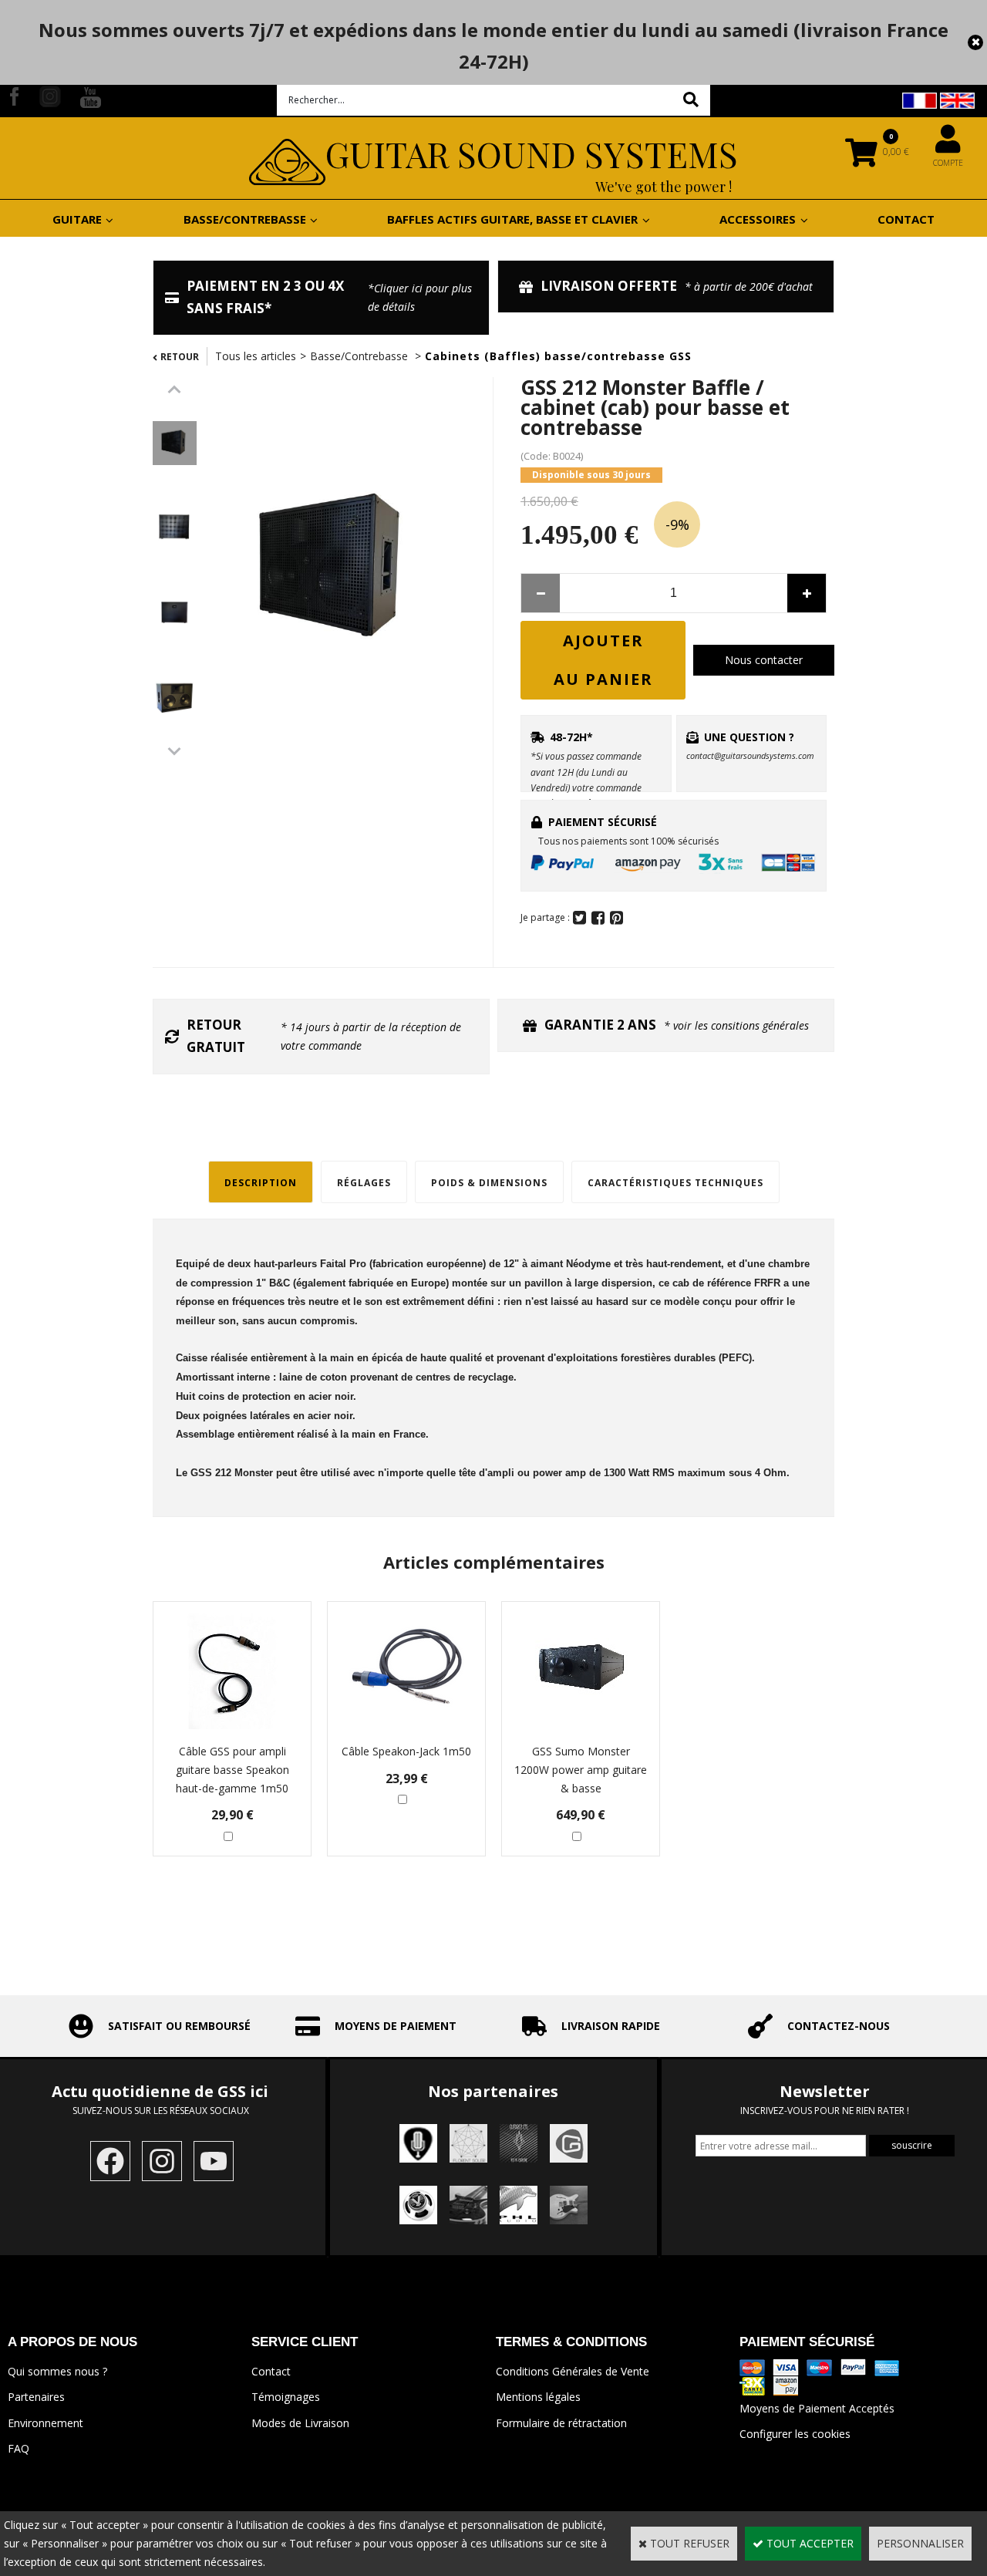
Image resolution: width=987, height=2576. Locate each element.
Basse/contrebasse (245, 219)
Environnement (45, 2423)
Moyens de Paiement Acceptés (817, 2408)
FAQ (19, 2448)
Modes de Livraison (300, 2423)
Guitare (77, 219)
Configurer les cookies (795, 2434)
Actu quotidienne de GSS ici (162, 2091)
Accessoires (758, 219)
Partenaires (36, 2397)
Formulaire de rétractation (561, 2423)
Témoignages (286, 2397)
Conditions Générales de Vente (573, 2371)
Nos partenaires (493, 2091)
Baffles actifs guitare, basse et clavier (512, 219)
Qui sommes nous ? (57, 2371)
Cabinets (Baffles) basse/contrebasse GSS (558, 356)
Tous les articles (256, 356)
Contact (906, 219)
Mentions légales (538, 2397)
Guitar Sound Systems (532, 153)
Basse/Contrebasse (360, 356)
